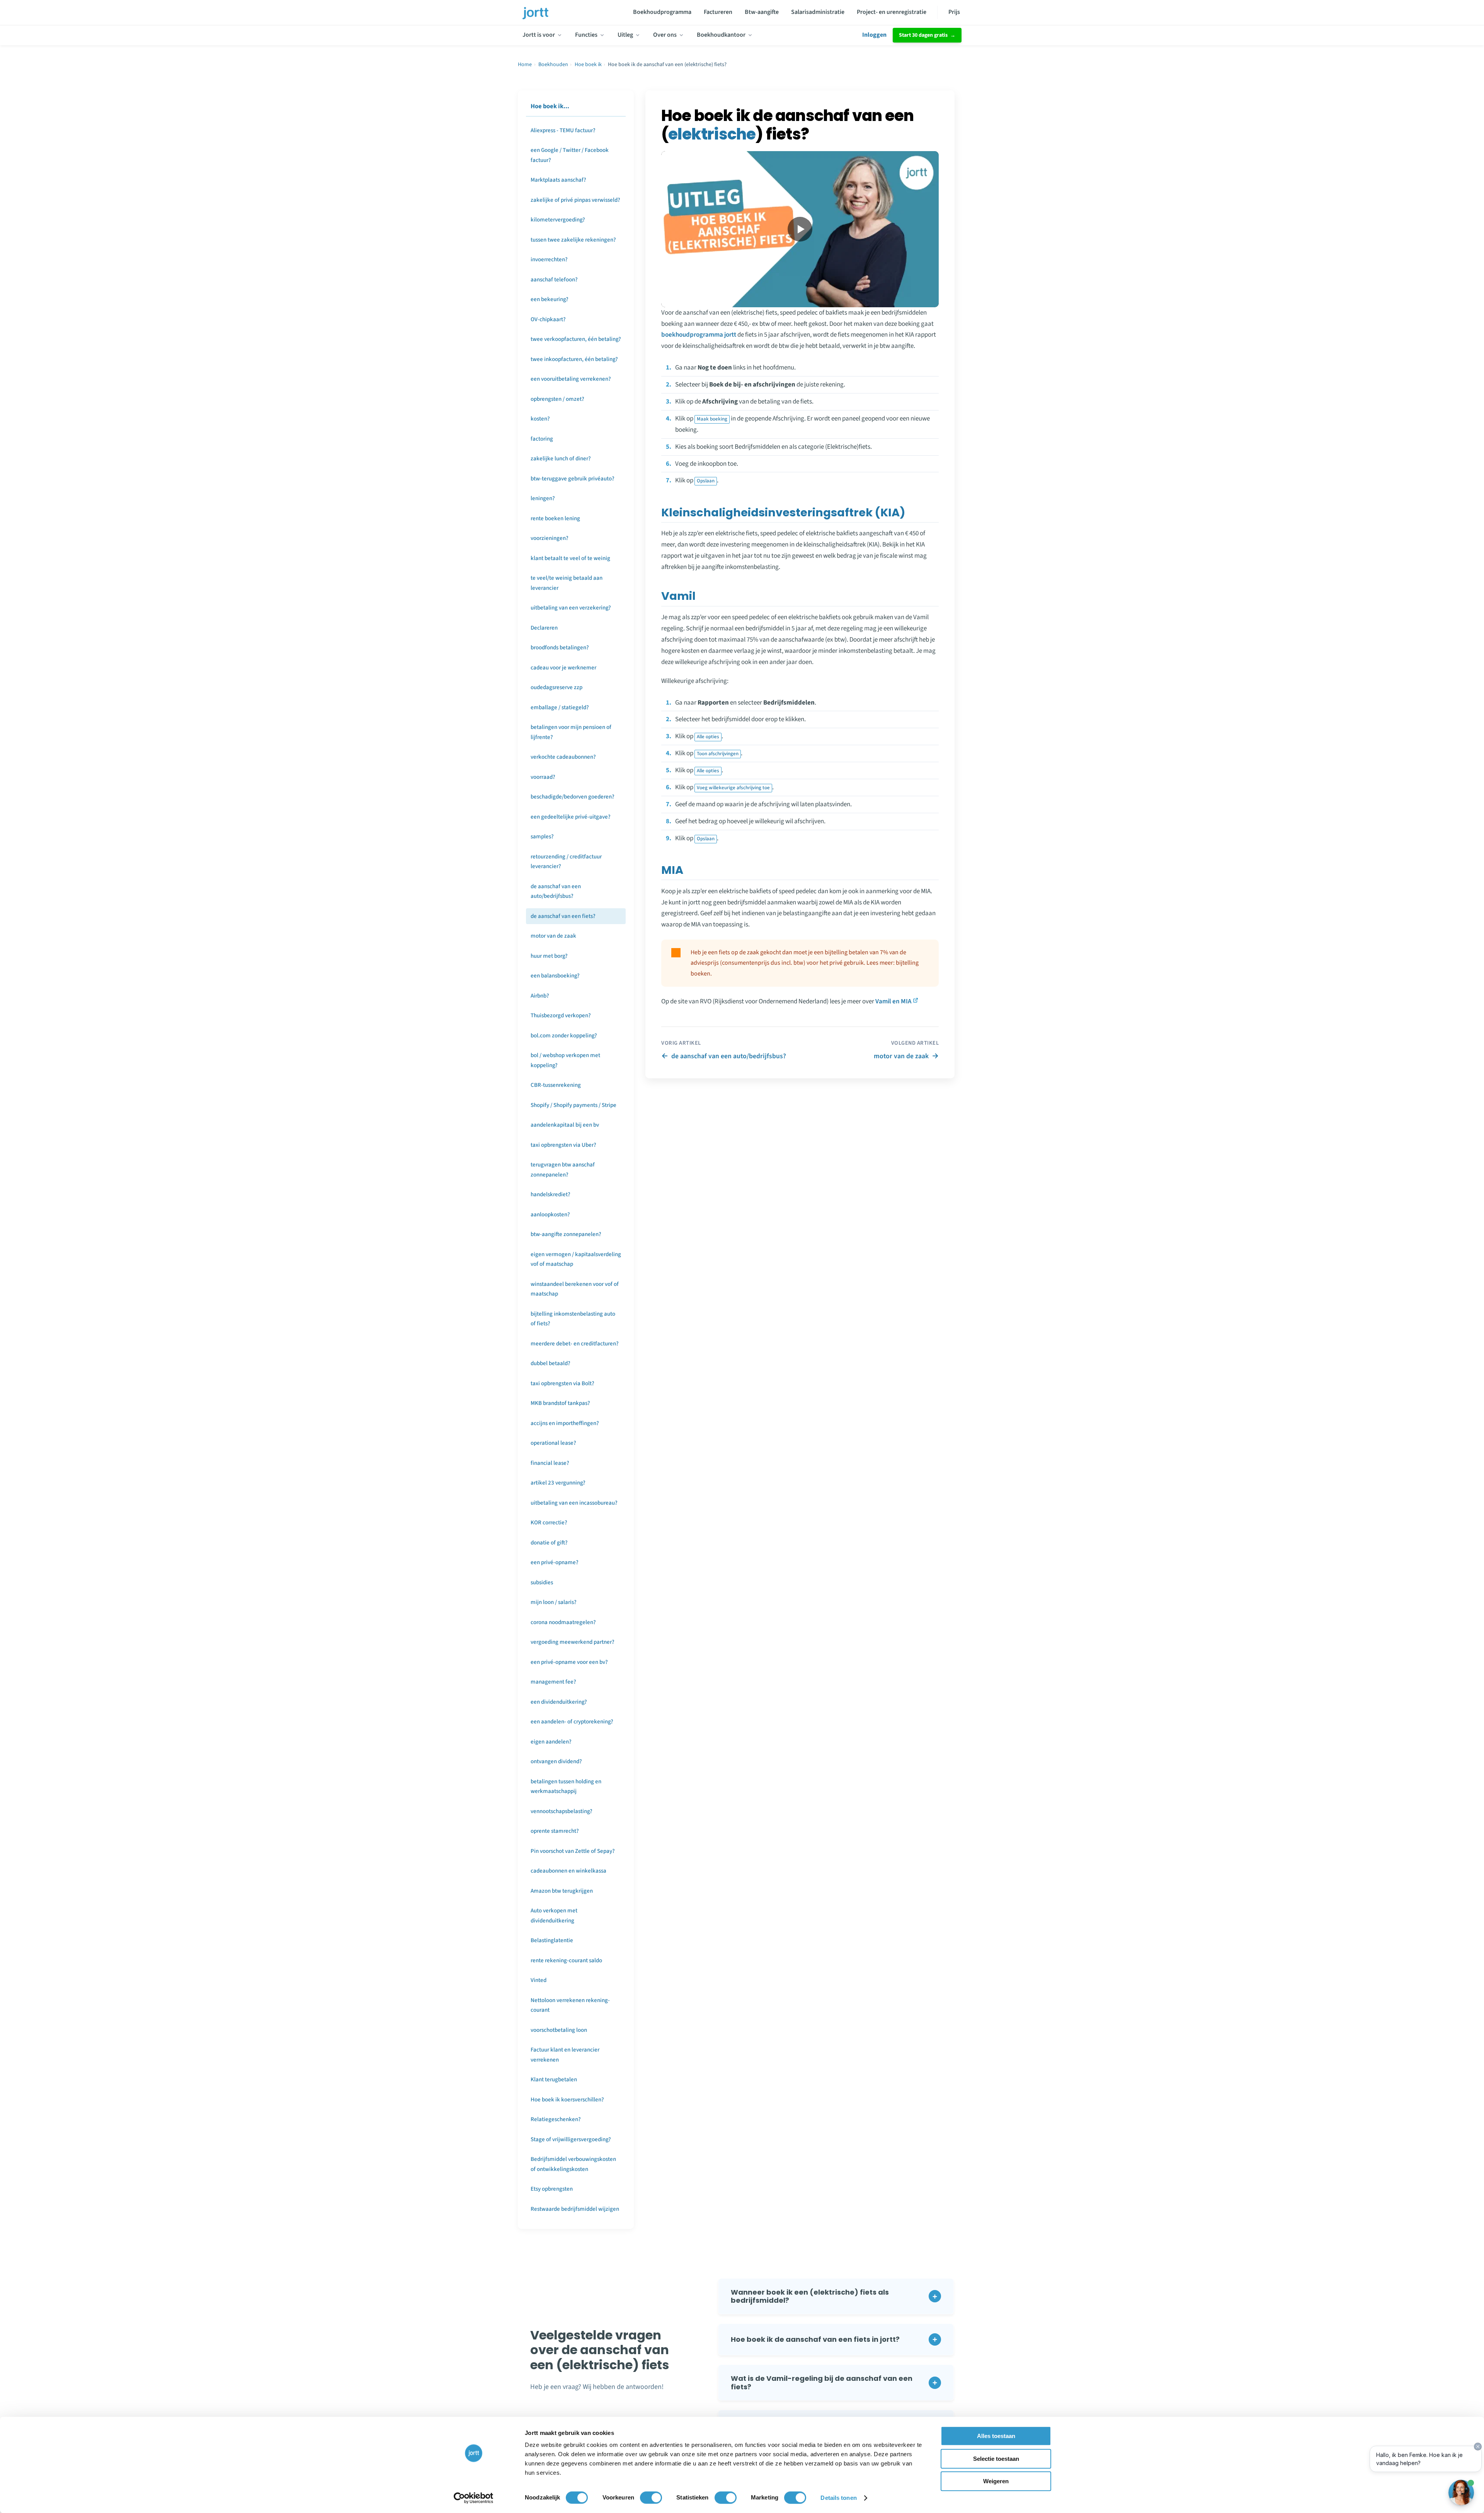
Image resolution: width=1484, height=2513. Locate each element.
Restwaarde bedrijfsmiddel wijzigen (575, 2209)
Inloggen (874, 35)
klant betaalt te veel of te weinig (570, 558)
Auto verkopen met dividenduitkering (554, 1916)
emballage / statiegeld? (560, 707)
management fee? (553, 1682)
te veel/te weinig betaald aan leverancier (567, 583)
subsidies (542, 1583)
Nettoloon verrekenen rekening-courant (570, 2005)
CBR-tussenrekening (556, 1085)
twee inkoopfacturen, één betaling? (574, 359)
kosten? (540, 419)
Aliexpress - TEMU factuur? (563, 130)
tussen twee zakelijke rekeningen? (573, 240)
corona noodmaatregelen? (563, 1622)
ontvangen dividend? (556, 1761)
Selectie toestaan (996, 2459)
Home (525, 65)
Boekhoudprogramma (662, 12)
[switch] (651, 2498)
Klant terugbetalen (554, 2080)
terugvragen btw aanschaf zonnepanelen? (563, 1170)
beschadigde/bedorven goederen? (573, 797)
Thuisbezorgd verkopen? (561, 1016)
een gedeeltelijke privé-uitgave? (571, 817)
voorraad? (543, 777)
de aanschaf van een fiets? (563, 916)
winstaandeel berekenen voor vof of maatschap (575, 1289)
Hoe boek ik (588, 65)
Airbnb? (540, 996)
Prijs (954, 12)
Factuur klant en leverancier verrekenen (565, 2055)
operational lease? (553, 1443)
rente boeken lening (555, 518)
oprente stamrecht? (555, 1831)
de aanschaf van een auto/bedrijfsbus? (556, 891)
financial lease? (550, 1463)
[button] (836, 2296)
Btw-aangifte (762, 12)
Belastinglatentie (552, 1940)
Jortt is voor (539, 35)
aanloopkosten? (550, 1215)
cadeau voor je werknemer (563, 668)
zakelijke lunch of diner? (561, 459)
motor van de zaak (553, 936)
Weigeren (996, 2481)
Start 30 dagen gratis (923, 35)
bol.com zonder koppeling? (564, 1036)
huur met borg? (549, 956)
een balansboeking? (555, 976)
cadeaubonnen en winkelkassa (568, 1871)
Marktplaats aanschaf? (558, 180)
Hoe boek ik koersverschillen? (567, 2100)
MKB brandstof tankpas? (560, 1403)
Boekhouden (553, 65)
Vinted (539, 1980)
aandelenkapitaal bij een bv (565, 1125)
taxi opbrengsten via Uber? (563, 1145)
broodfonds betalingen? (560, 648)
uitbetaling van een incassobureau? (574, 1503)
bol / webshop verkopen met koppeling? (565, 1060)
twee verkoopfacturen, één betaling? (576, 339)
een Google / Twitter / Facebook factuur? (570, 155)
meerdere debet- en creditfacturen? (575, 1344)
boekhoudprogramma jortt (699, 335)
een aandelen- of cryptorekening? (572, 1722)
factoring (542, 439)
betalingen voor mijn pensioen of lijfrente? (571, 732)
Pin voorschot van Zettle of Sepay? (573, 1851)
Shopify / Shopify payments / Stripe (574, 1105)
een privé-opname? (555, 1562)
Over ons (665, 35)
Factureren (718, 12)
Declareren (544, 628)
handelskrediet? (551, 1194)
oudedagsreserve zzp (556, 687)
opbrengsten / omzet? (557, 399)
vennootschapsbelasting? (562, 1811)
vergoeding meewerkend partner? (573, 1642)
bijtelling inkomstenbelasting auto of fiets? (573, 1319)
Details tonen (838, 2498)
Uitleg (625, 35)
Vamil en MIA (893, 1001)
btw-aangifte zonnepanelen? (566, 1234)
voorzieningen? (550, 538)
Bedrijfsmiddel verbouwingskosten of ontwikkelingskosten (573, 2164)
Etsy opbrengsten (552, 2189)
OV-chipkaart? (548, 319)
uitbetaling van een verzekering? (571, 608)
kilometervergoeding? (558, 220)
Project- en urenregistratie (892, 12)
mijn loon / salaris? (554, 1602)
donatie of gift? (549, 1543)
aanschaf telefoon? (554, 280)
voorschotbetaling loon (559, 2030)
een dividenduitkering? (559, 1702)
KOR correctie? (549, 1523)
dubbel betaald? (551, 1363)
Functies (586, 35)
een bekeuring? (550, 299)
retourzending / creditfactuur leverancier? (566, 862)
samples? (542, 837)
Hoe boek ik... (550, 106)
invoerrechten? (549, 260)
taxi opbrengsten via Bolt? (562, 1383)
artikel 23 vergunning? (558, 1483)
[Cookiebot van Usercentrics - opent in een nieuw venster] (474, 2498)
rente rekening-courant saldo (566, 1961)
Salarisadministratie (818, 12)
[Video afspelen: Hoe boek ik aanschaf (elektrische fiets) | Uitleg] (800, 229)
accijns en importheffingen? (565, 1423)
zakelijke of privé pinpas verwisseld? (575, 200)
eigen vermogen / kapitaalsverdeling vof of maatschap (576, 1259)
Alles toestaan (996, 2436)
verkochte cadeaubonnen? (563, 757)
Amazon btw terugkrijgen (562, 1891)
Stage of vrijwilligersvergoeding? (571, 2139)
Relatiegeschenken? (556, 2119)
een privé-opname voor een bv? (569, 1662)
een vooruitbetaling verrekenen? (571, 379)
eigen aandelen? (551, 1742)
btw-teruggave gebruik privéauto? (573, 479)
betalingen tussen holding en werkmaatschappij (566, 1787)
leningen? (543, 498)
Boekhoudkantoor (721, 35)
